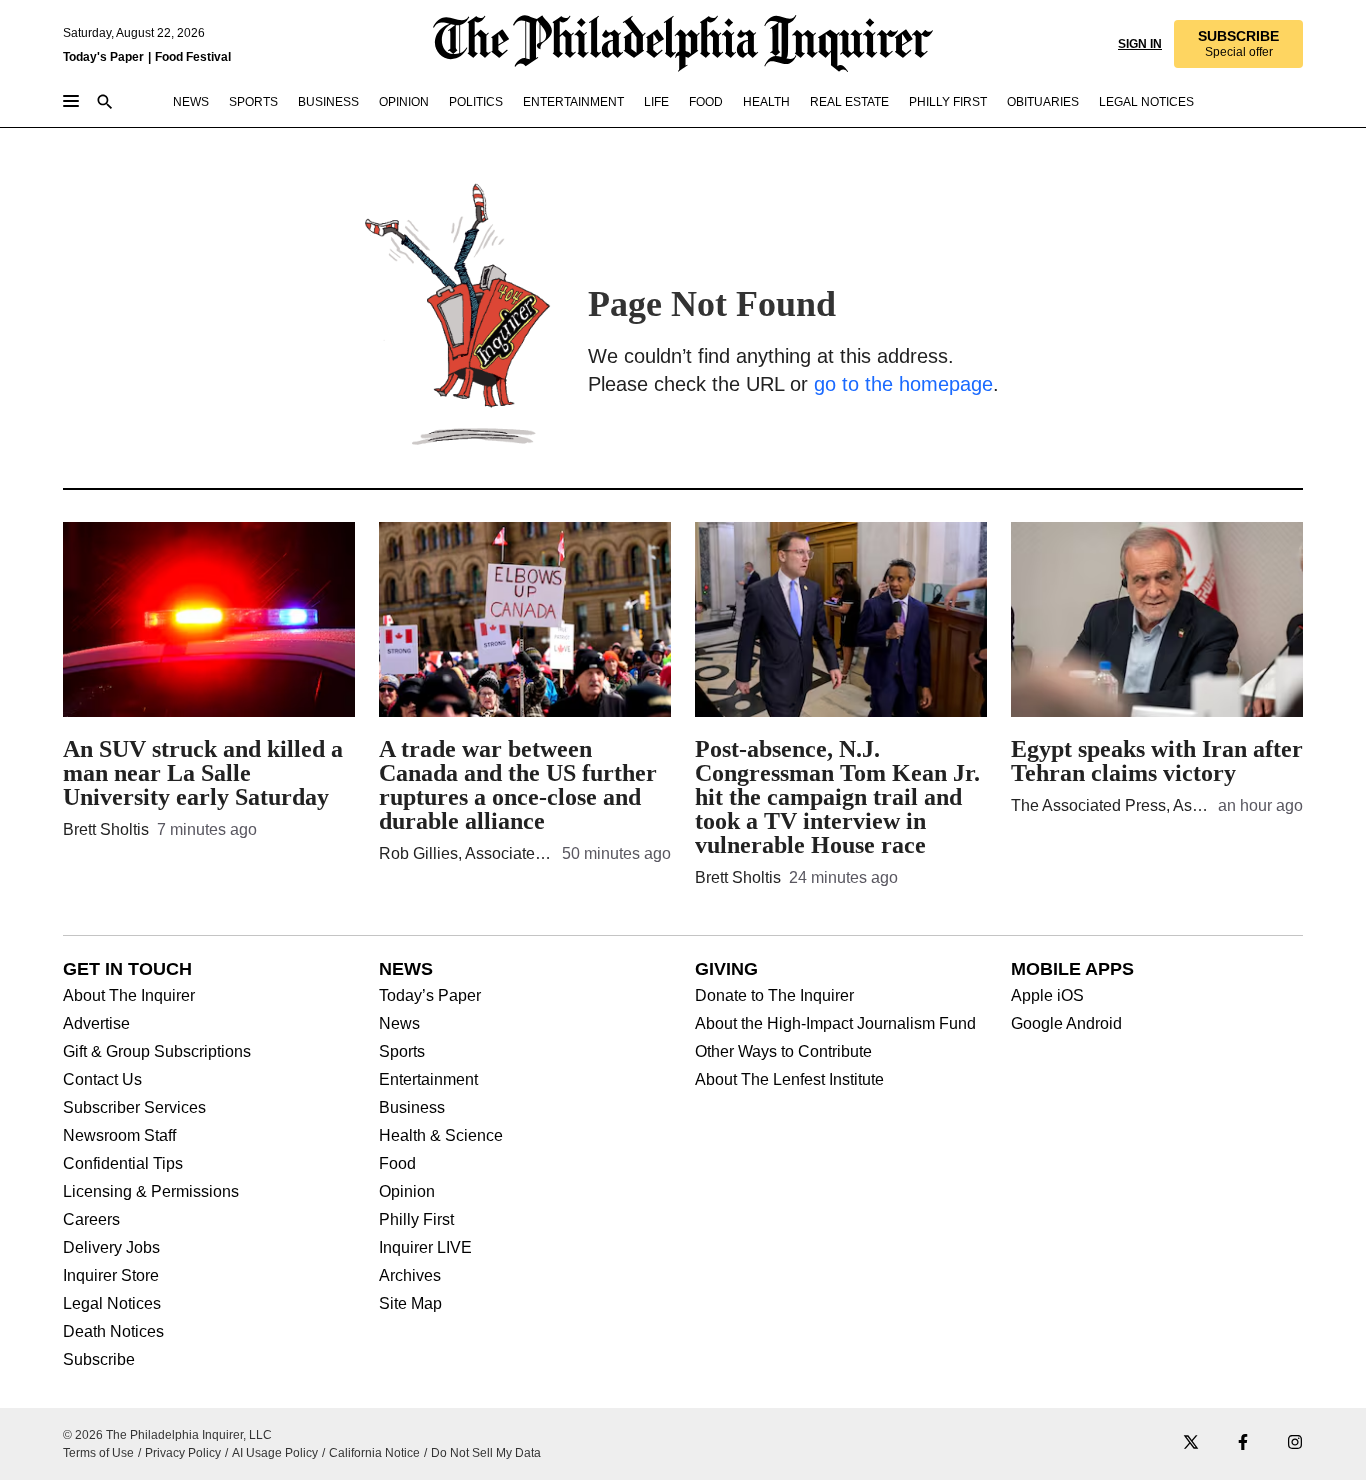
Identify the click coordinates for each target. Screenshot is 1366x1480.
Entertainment (428, 1080)
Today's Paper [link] (103, 57)
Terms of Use (98, 1453)
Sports (402, 1052)
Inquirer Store (111, 1276)
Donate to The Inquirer (774, 996)
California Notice (374, 1453)
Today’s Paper (430, 996)
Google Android (1066, 1024)
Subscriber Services (134, 1108)
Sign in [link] (1140, 44)
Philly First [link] (948, 102)
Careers (91, 1220)
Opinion (407, 1192)
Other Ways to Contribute (783, 1052)
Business (412, 1108)
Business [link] (328, 102)
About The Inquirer (129, 996)
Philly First (416, 1220)
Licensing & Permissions (151, 1192)
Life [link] (656, 102)
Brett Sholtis (106, 829)
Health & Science (441, 1136)
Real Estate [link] (849, 102)
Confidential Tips (123, 1164)
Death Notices (113, 1332)
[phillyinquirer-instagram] (1295, 1443)
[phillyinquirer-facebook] (1243, 1443)
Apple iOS (1047, 996)
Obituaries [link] (1043, 102)
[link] (1238, 44)
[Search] (105, 103)
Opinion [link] (404, 102)
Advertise (96, 1024)
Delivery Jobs (111, 1248)
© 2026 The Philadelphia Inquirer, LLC (167, 1435)
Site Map (410, 1304)
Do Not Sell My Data (486, 1453)
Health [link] (766, 102)
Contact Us (102, 1080)
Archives (410, 1276)
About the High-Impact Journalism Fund (835, 1024)
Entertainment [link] (573, 102)
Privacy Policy (183, 1453)
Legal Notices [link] (1146, 102)
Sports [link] (253, 102)
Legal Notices (112, 1304)
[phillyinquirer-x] (1191, 1443)
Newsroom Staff (119, 1136)
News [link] (191, 102)
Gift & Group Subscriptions (157, 1052)
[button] (1238, 44)
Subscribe (99, 1360)
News (399, 1024)
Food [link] (706, 102)
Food (397, 1164)
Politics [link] (476, 102)
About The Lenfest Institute (789, 1080)
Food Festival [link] (193, 57)
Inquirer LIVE (425, 1248)
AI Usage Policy (275, 1453)
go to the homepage (903, 384)
